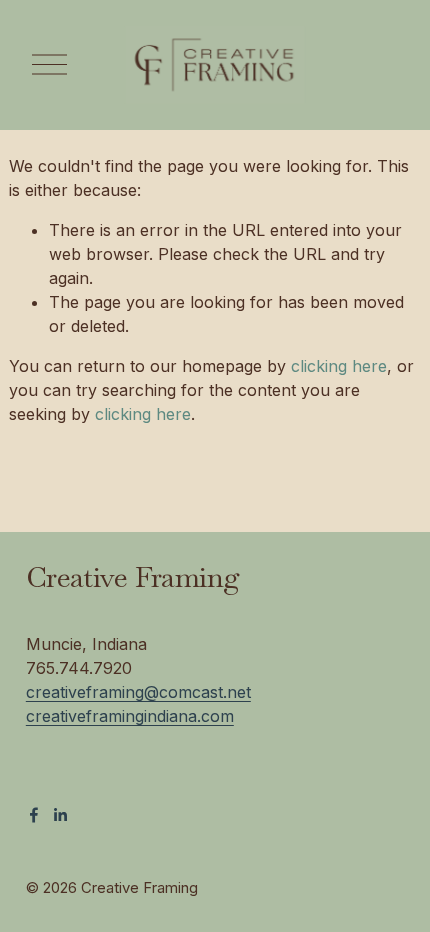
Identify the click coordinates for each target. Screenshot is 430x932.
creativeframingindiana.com (130, 716)
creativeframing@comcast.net (138, 692)
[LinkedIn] (60, 815)
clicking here (339, 366)
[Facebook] (34, 815)
